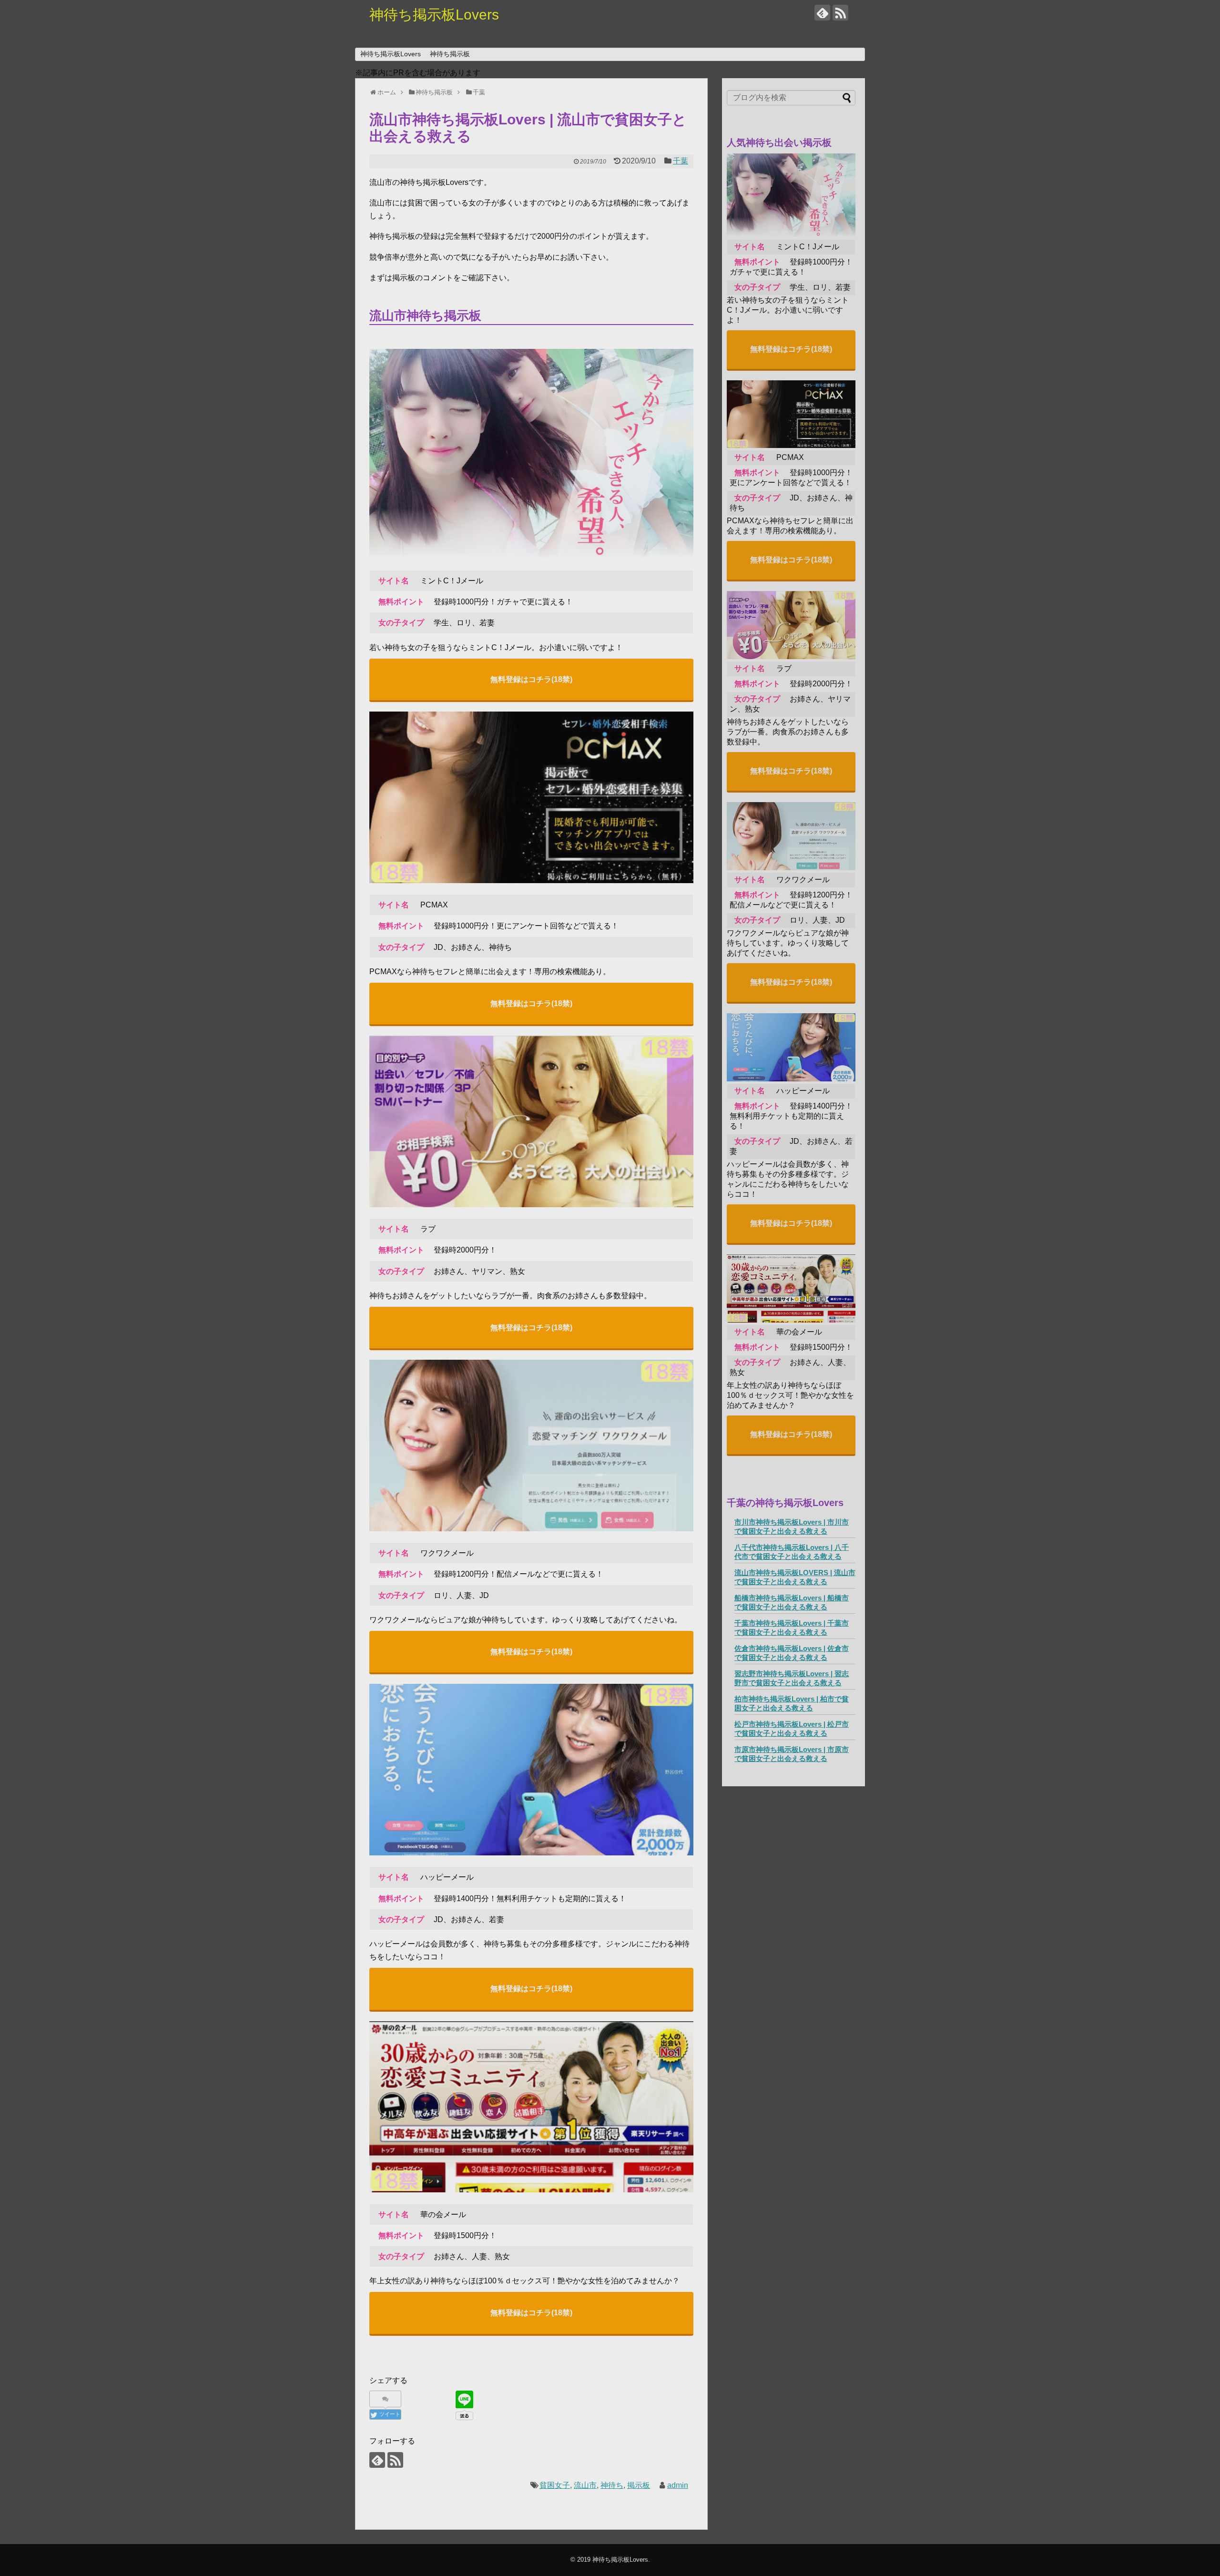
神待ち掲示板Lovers (434, 15)
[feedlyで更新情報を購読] (822, 13)
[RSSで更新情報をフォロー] (840, 13)
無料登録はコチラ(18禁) (531, 679)
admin (678, 2485)
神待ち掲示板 (450, 54)
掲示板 (639, 2485)
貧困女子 (555, 2485)
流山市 (585, 2485)
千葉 (681, 161)
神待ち (612, 2485)
